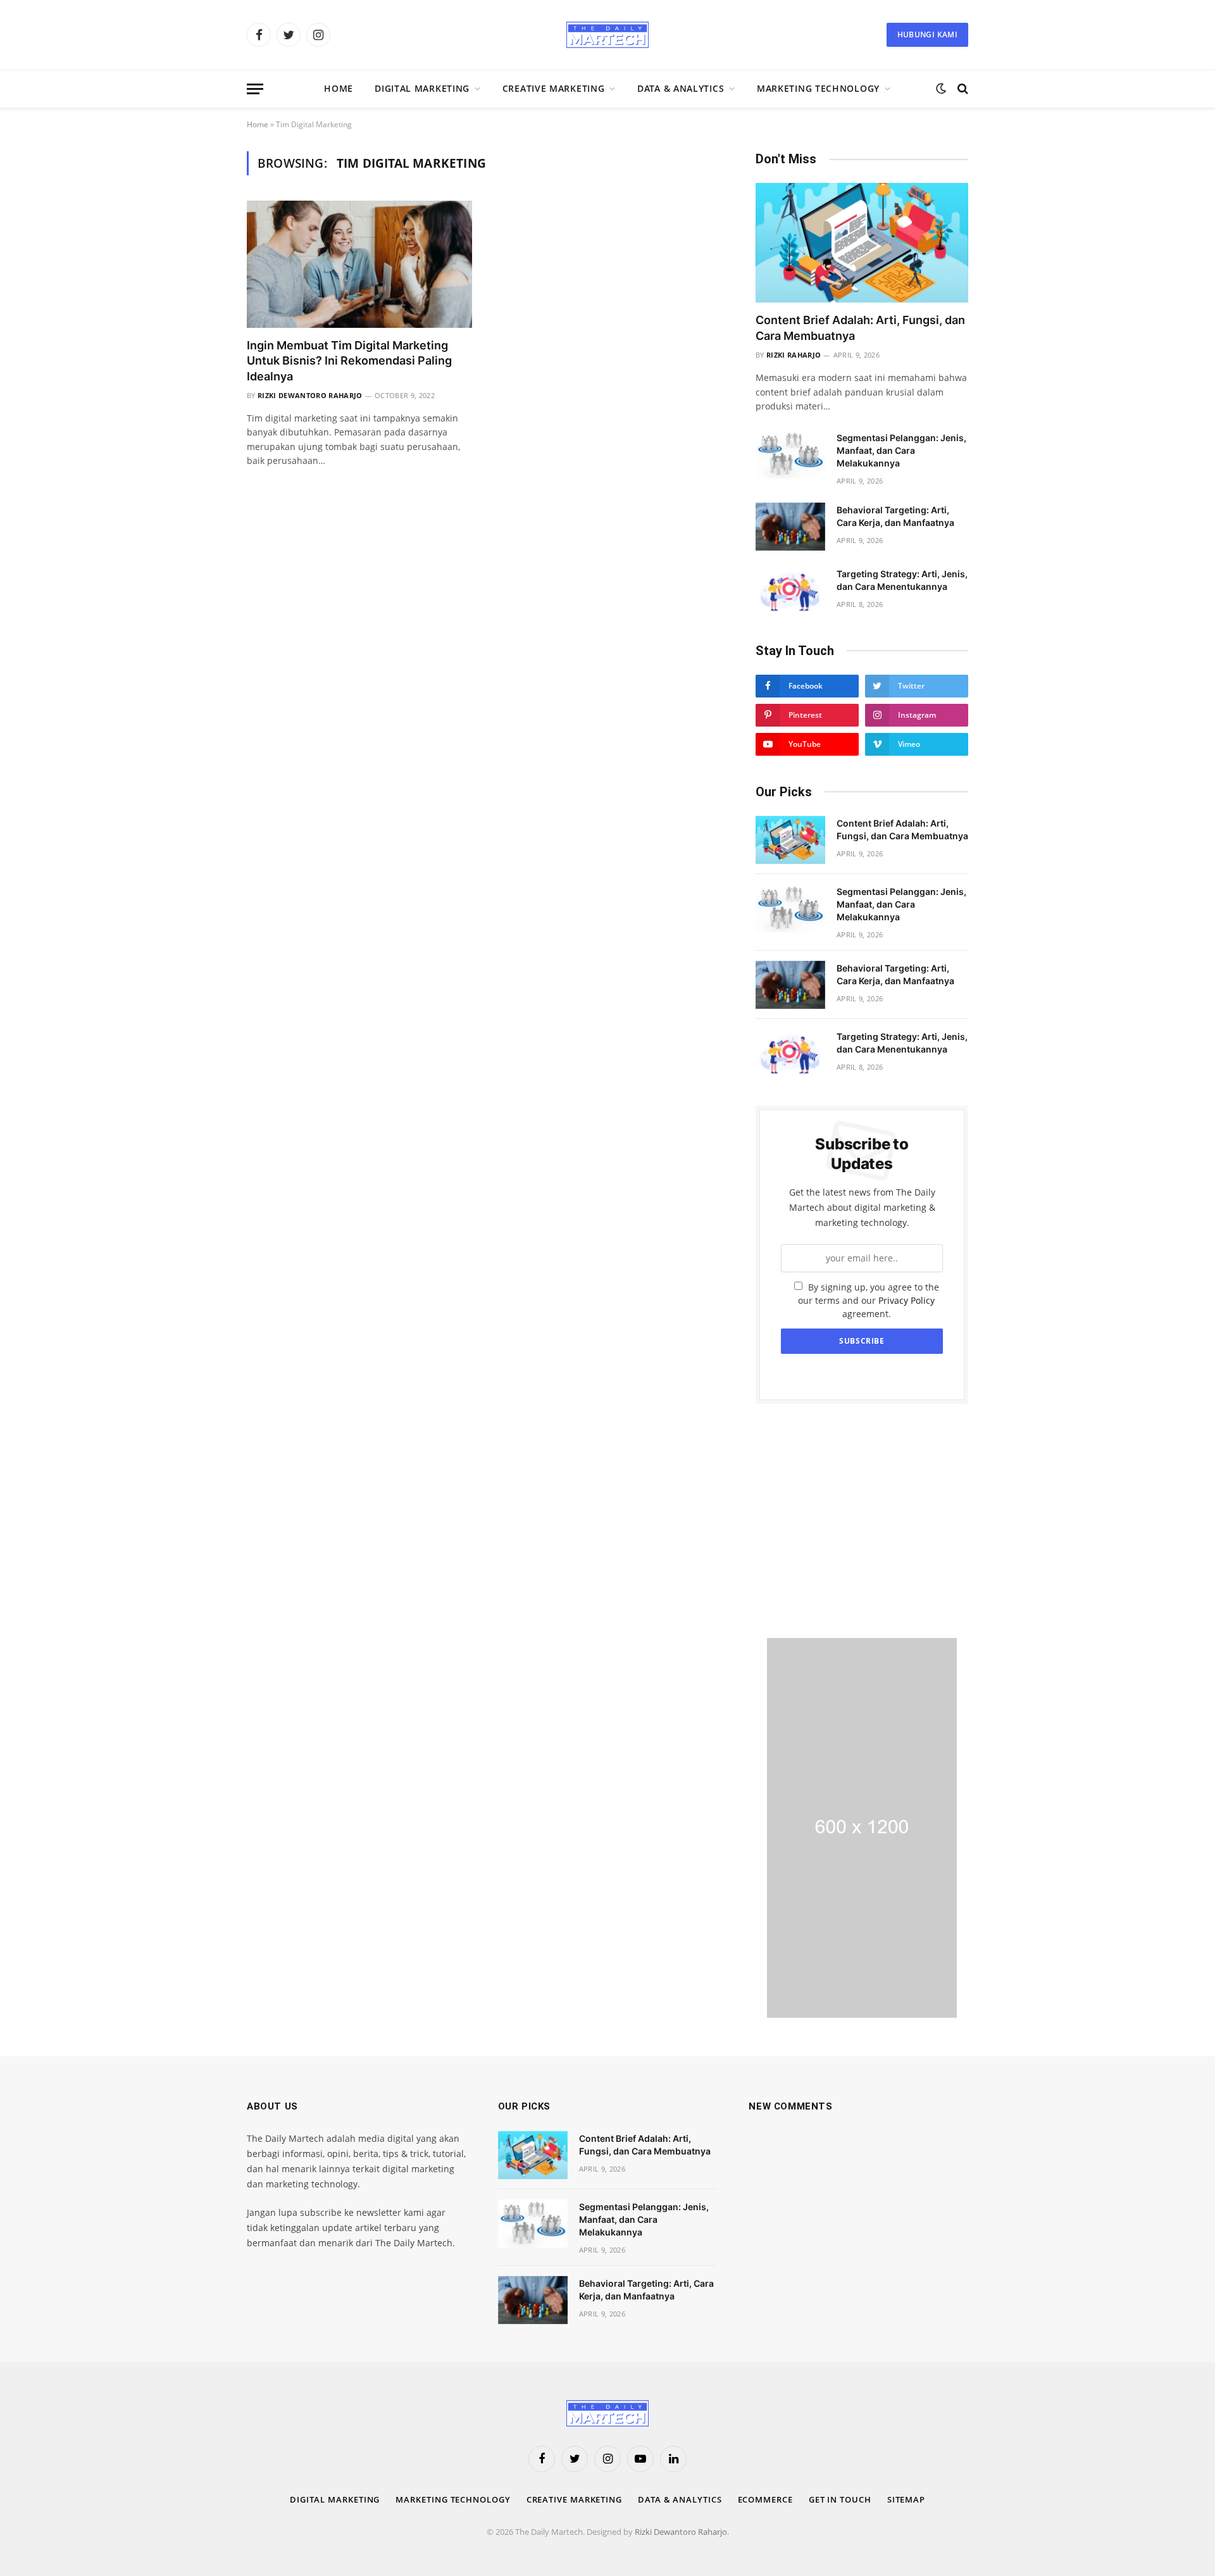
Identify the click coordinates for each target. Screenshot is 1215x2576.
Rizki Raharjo (794, 355)
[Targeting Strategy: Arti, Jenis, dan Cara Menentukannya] (790, 591)
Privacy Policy (907, 1300)
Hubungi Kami (927, 34)
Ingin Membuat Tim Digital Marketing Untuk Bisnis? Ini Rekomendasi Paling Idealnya (349, 361)
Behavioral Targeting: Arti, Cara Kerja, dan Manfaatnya (895, 516)
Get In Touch (840, 2499)
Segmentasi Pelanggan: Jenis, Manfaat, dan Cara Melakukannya (901, 450)
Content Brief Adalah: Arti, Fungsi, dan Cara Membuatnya (860, 328)
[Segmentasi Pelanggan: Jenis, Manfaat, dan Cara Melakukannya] (790, 454)
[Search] (962, 89)
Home (339, 88)
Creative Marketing (554, 88)
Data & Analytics (681, 88)
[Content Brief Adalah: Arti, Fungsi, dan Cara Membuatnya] (862, 243)
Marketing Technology (818, 88)
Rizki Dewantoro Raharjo (310, 395)
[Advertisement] (862, 1521)
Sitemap (906, 2499)
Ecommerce (765, 2499)
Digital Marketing (422, 88)
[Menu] (255, 89)
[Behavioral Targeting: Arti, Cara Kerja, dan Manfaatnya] (790, 527)
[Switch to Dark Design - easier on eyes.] (941, 89)
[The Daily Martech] (607, 35)
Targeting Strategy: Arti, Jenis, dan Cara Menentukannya (902, 580)
